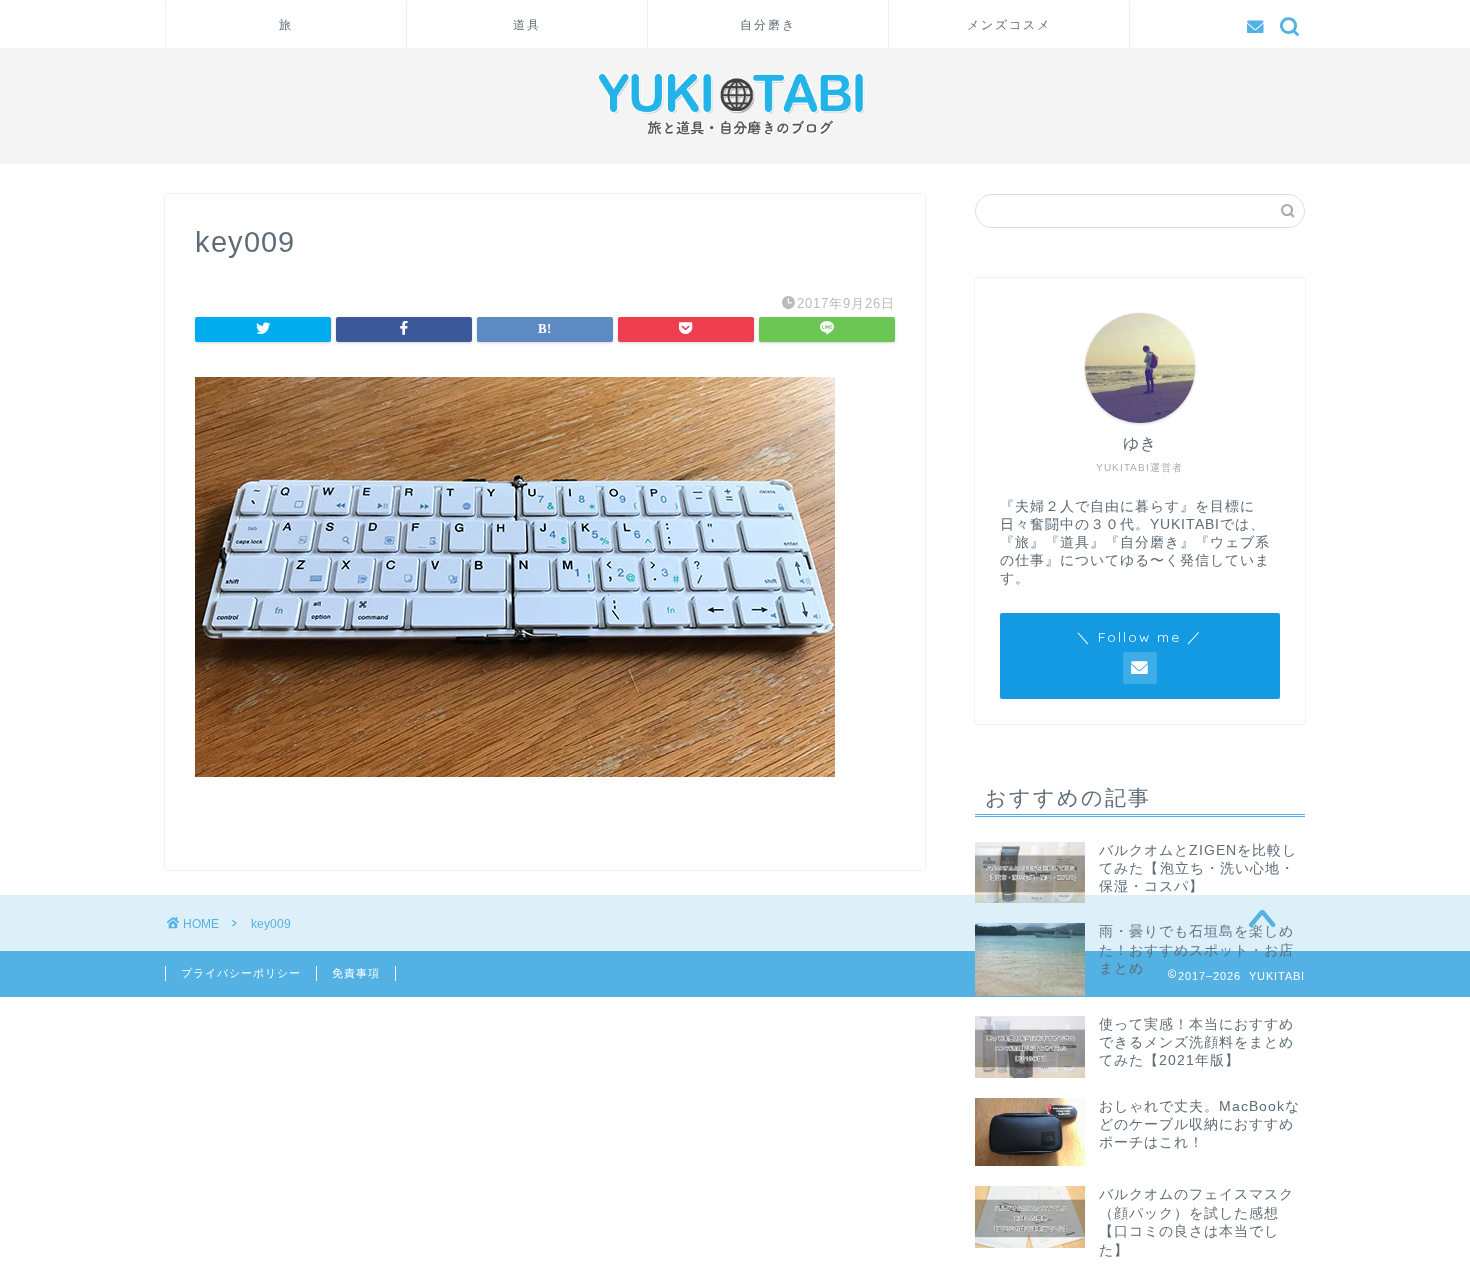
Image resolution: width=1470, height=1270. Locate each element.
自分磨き (768, 24)
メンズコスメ (1009, 24)
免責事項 (356, 973)
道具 (527, 24)
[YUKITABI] (735, 140)
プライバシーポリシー (241, 973)
